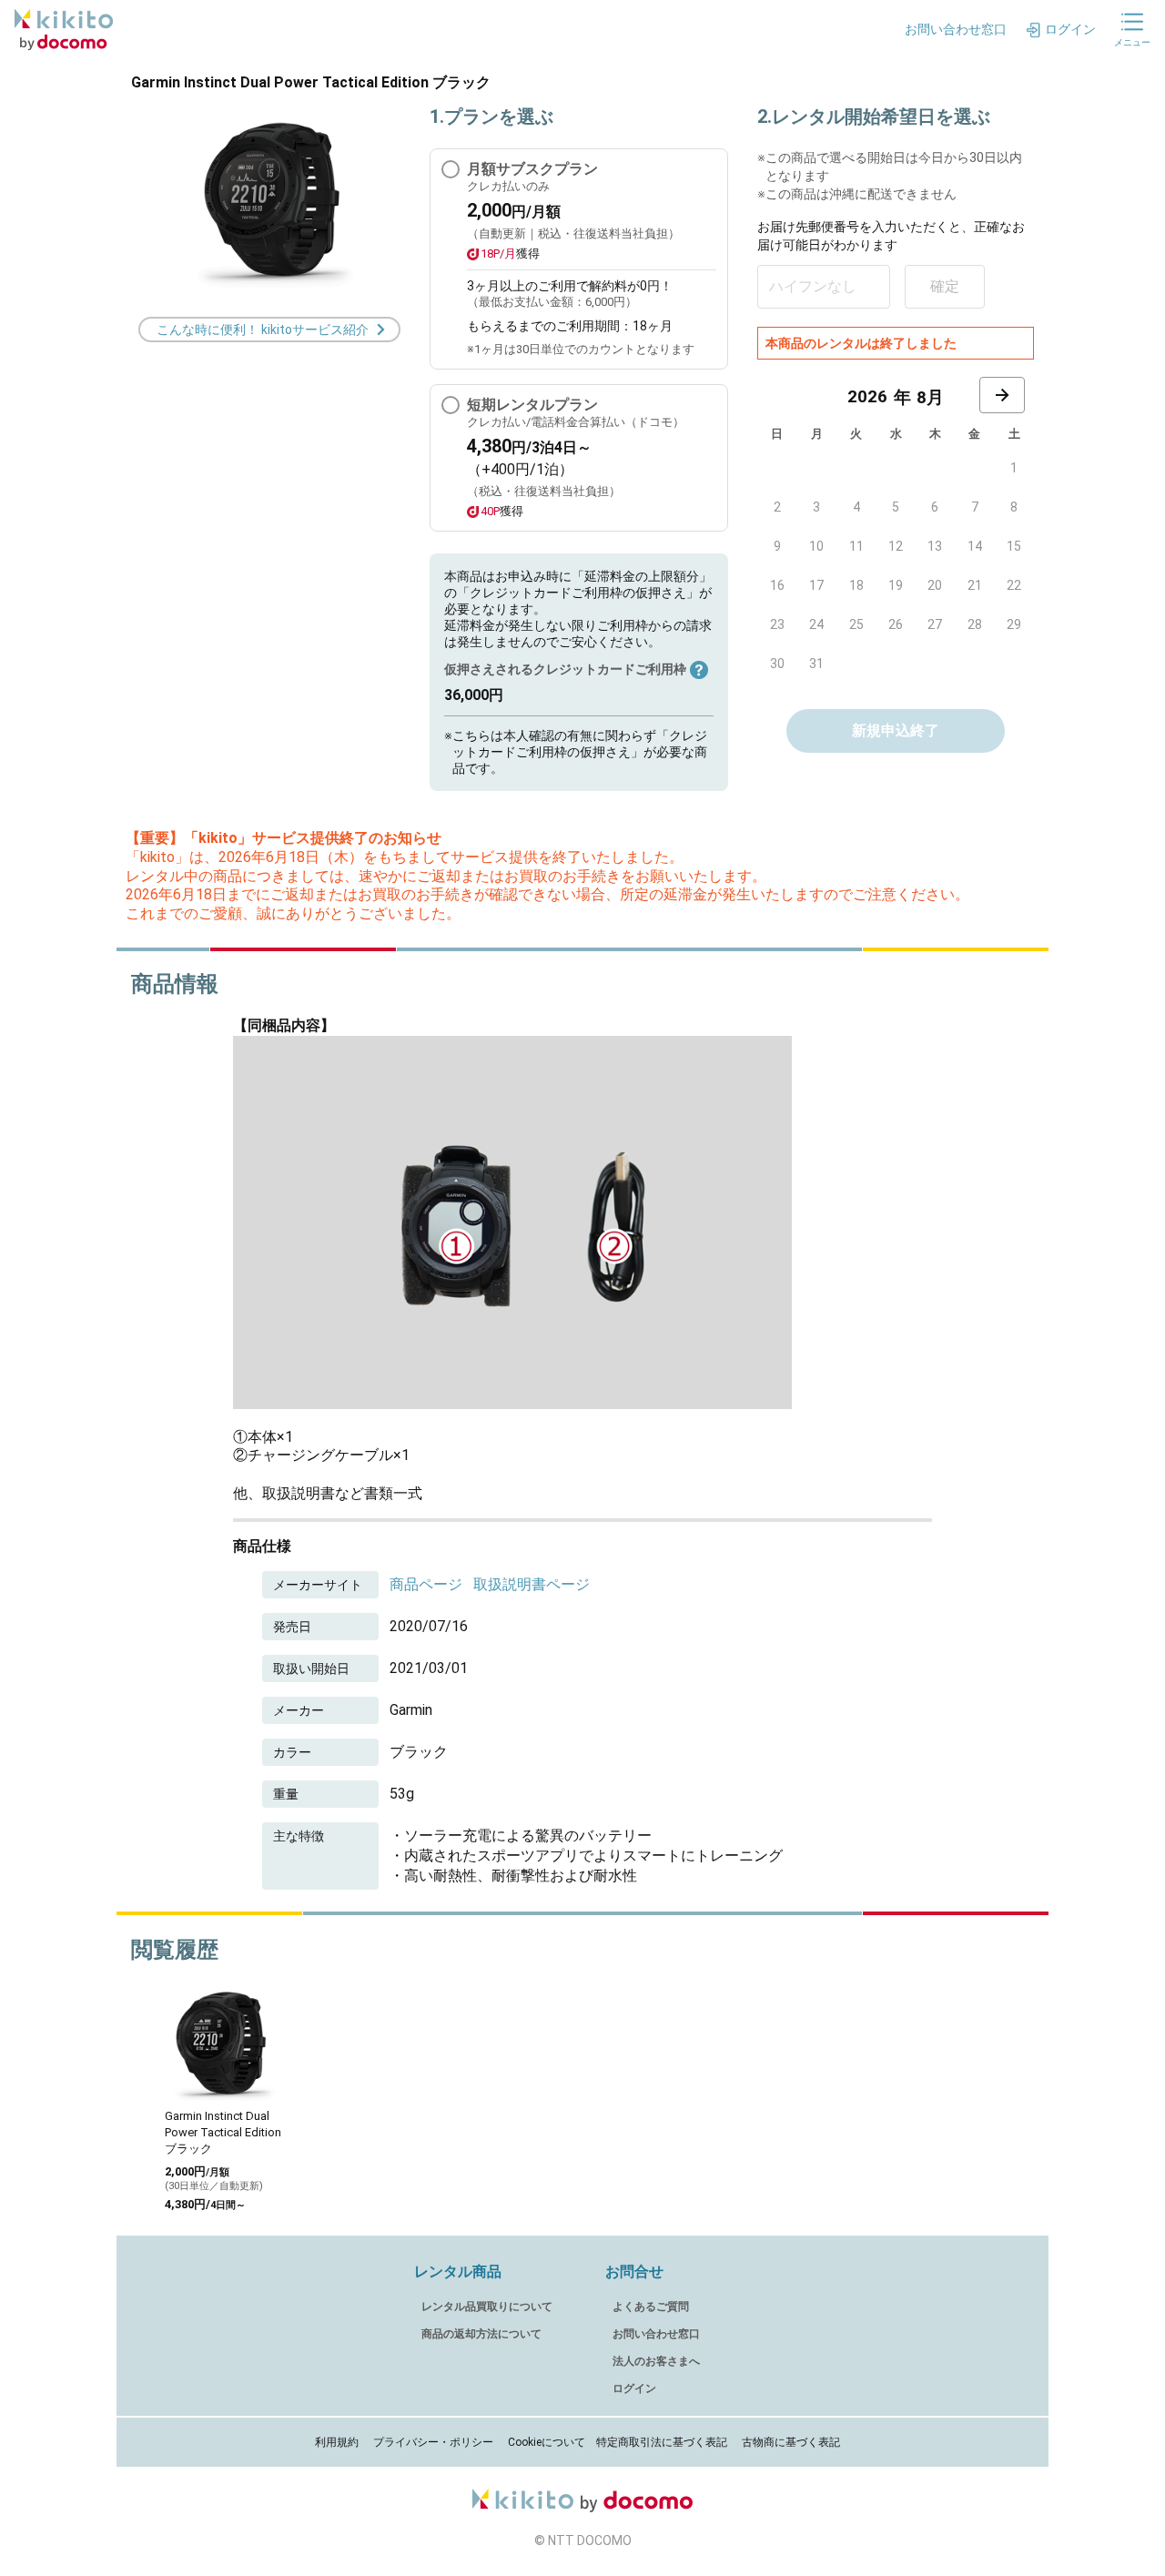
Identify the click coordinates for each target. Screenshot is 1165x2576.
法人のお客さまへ (656, 2361)
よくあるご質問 (651, 2307)
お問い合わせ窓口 (656, 2334)
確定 (945, 286)
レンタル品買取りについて (487, 2307)
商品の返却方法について (481, 2334)
